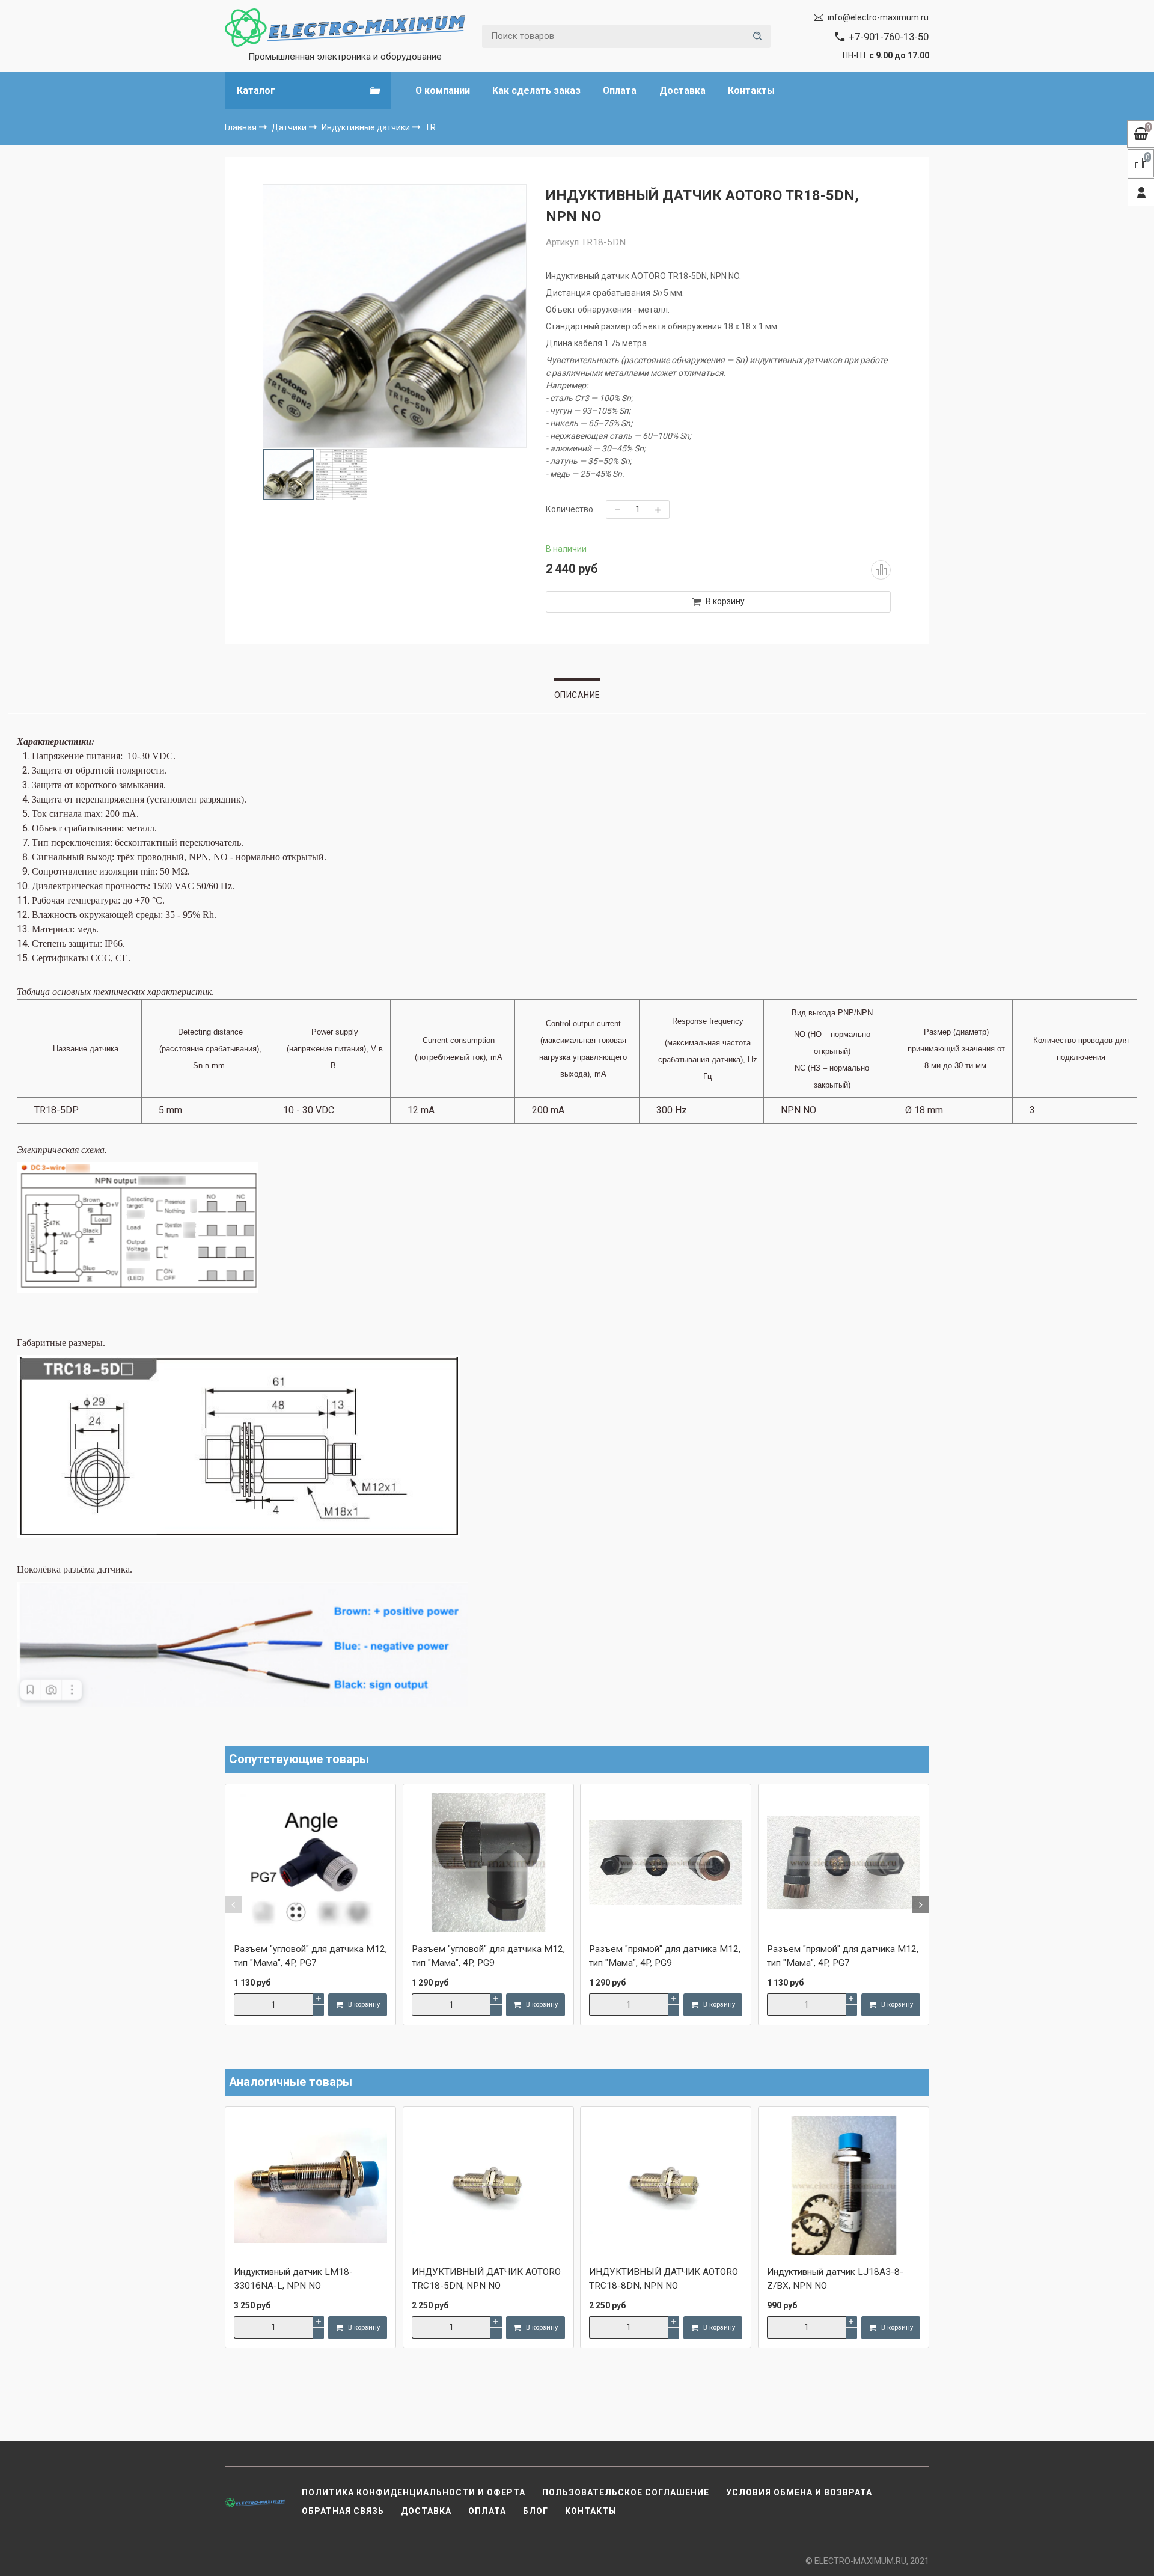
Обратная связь (343, 2511)
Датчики (290, 127)
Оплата (620, 90)
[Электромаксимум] (345, 28)
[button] (233, 1904)
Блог (536, 2511)
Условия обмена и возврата (799, 2492)
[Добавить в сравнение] (881, 570)
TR (430, 127)
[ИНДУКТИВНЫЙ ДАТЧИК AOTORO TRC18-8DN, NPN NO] (666, 2186)
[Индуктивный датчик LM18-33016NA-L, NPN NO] (310, 2186)
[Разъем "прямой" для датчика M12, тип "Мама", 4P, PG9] (666, 1864)
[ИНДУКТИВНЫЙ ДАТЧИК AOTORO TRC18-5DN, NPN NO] (488, 2186)
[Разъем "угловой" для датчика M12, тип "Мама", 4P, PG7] (310, 1864)
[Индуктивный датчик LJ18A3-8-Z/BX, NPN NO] (844, 2186)
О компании (443, 90)
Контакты (751, 90)
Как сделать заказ (536, 90)
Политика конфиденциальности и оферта (414, 2492)
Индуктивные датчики (367, 127)
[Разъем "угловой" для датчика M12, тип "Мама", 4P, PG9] (488, 1864)
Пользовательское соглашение (626, 2492)
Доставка (682, 90)
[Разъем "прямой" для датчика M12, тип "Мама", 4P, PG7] (844, 1864)
